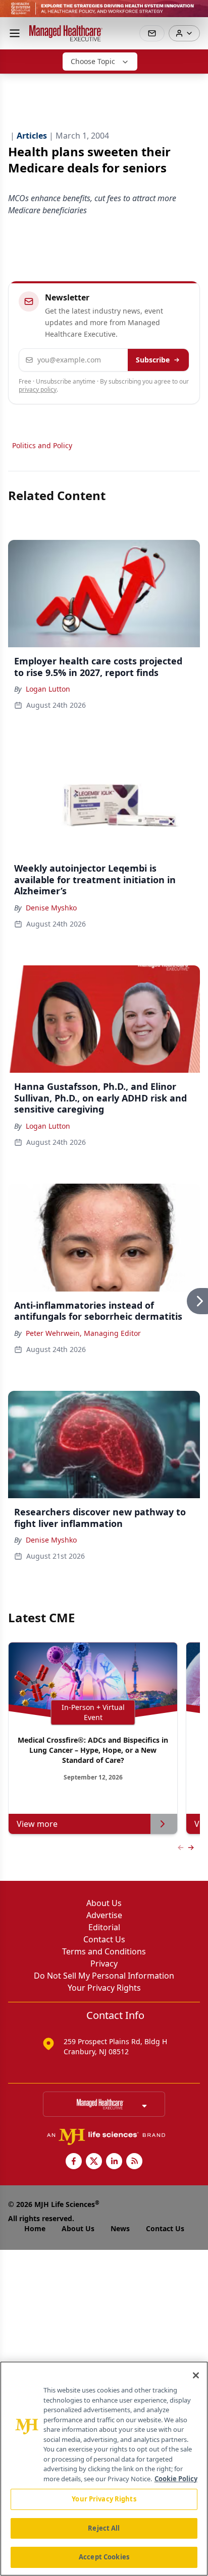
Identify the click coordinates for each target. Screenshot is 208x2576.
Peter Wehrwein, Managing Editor (83, 1333)
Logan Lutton (48, 689)
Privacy (104, 1964)
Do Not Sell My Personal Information (104, 1976)
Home (35, 2228)
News (120, 2228)
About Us (104, 1903)
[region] (104, 2469)
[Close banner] (195, 13)
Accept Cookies (104, 2557)
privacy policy (38, 389)
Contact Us (104, 1939)
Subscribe (153, 360)
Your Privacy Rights (104, 1988)
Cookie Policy (176, 2479)
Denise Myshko (51, 908)
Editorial (104, 1927)
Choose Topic (93, 61)
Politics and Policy (42, 445)
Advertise (104, 1915)
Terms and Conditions (104, 1951)
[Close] (196, 2375)
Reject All (104, 2528)
